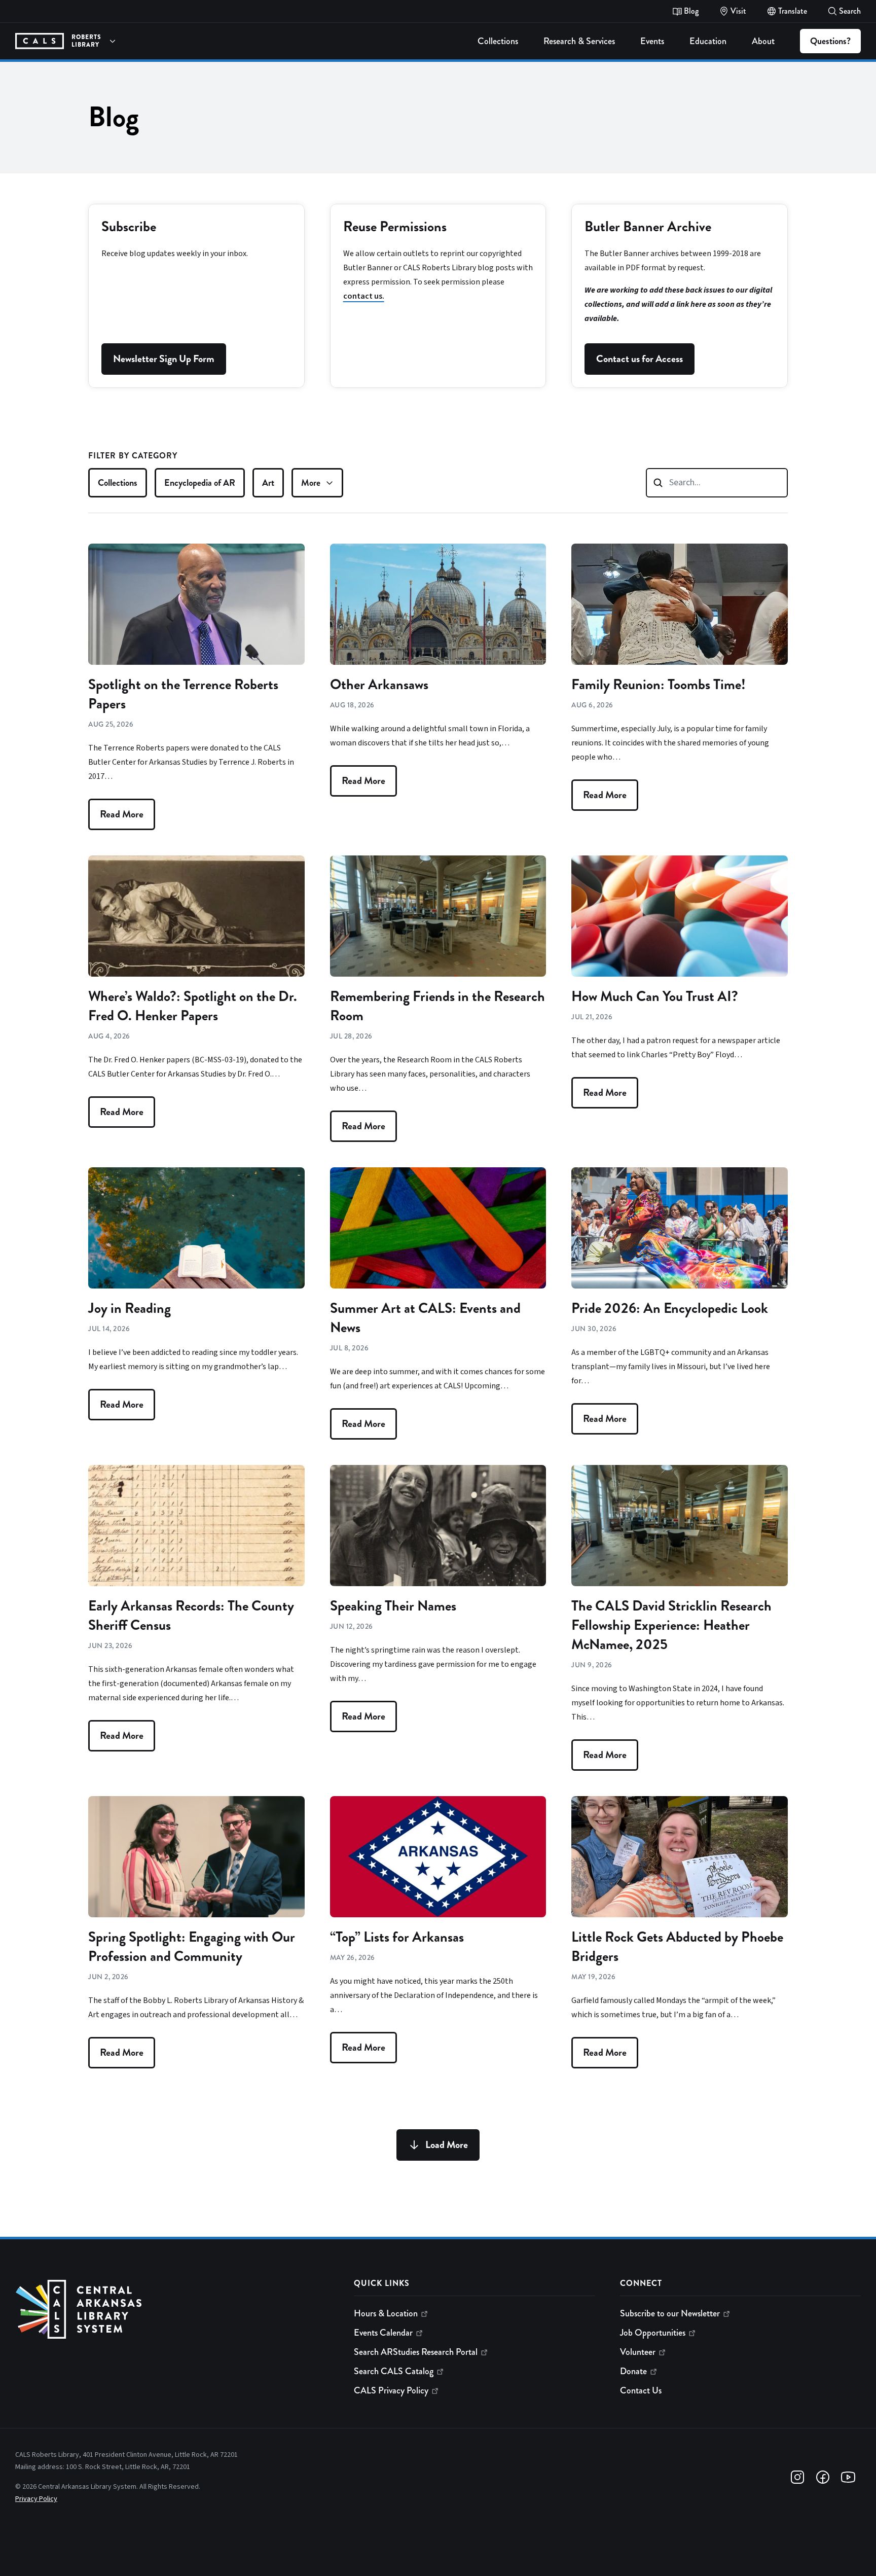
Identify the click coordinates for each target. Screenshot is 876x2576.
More (311, 483)
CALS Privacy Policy (391, 2390)
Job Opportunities (653, 2333)
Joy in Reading (130, 1308)
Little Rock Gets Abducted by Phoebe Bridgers (677, 1947)
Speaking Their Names (393, 1606)
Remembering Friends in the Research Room (437, 1006)
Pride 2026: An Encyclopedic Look (670, 1308)
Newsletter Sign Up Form (164, 359)
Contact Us (641, 2390)
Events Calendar (383, 2333)
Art (268, 483)
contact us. (364, 296)
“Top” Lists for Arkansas (397, 1937)
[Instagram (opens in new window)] (797, 2477)
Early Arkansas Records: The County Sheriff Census (191, 1616)
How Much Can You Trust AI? (655, 996)
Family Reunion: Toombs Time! (659, 685)
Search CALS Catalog (394, 2371)
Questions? (830, 41)
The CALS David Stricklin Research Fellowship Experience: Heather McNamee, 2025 (671, 1625)
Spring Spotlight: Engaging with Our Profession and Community (192, 1947)
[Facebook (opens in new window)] (823, 2477)
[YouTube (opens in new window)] (848, 2477)
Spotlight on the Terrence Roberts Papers (183, 694)
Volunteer (638, 2352)
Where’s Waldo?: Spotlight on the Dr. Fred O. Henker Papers (193, 1006)
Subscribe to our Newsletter (670, 2313)
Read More (122, 814)
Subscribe (129, 227)
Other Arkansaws (379, 685)
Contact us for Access (640, 359)
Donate (633, 2371)
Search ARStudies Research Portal (416, 2352)
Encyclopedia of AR (200, 483)
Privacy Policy (36, 2499)
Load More (447, 2145)
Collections (118, 483)
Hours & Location (386, 2313)
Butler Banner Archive (648, 227)
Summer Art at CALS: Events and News (425, 1318)
